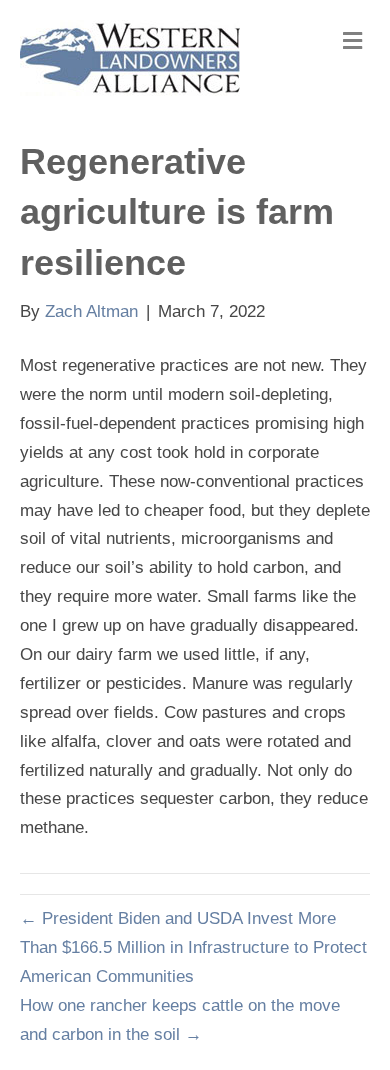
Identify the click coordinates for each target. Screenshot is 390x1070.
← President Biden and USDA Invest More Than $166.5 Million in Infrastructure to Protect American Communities (193, 947)
